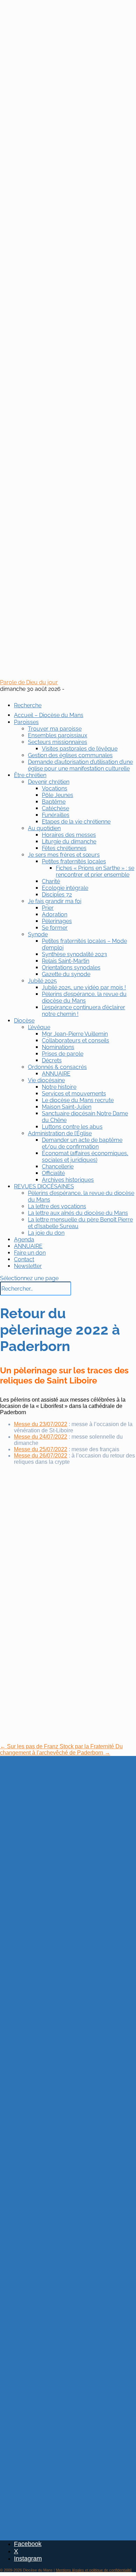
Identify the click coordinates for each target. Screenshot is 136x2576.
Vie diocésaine (46, 1080)
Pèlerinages (57, 921)
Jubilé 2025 (42, 981)
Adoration (55, 914)
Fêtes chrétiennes (64, 848)
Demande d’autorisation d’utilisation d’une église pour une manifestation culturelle (80, 765)
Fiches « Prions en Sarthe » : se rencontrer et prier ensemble (95, 871)
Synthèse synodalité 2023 (74, 954)
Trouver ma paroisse (55, 729)
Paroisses (26, 722)
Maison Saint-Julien (67, 1107)
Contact (24, 1259)
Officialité (53, 1173)
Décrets (52, 1060)
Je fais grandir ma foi (55, 901)
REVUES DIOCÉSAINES (44, 1186)
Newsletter (28, 1266)
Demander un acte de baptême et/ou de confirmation (82, 1143)
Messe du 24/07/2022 (41, 1437)
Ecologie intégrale (65, 888)
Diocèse (24, 1021)
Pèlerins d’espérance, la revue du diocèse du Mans (84, 997)
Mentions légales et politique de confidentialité (94, 2570)
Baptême (54, 802)
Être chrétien (30, 775)
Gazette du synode (66, 974)
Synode (38, 934)
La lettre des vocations (57, 1206)
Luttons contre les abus (72, 1127)
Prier (48, 908)
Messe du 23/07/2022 (41, 1424)
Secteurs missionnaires (58, 742)
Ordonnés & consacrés (57, 1067)
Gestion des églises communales (70, 755)
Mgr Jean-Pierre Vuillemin (75, 1034)
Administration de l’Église (60, 1133)
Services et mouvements (74, 1094)
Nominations (58, 1047)
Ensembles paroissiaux (58, 735)
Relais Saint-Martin (66, 961)
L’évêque (39, 1027)
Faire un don (30, 1253)
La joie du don (46, 1233)
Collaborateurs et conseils (75, 1040)
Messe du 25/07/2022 (41, 1449)
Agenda (24, 1239)
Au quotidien (44, 828)
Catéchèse (55, 808)
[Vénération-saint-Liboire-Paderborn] (52, 1521)
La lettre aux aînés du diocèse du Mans (78, 1213)
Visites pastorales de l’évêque (80, 749)
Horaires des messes (69, 835)
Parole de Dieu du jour (29, 682)
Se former (55, 928)
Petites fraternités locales (74, 861)
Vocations (55, 788)
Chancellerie (58, 1167)
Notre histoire (59, 1087)
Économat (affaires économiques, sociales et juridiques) (85, 1157)
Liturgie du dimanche (69, 842)
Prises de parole (63, 1054)
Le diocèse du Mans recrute (78, 1100)
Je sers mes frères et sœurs (64, 855)
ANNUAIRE (56, 1074)
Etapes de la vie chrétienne (76, 822)
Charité (51, 881)
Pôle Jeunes (58, 795)
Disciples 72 (57, 895)
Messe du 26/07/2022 (41, 1456)
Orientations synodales (71, 968)
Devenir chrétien (49, 782)
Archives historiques (68, 1180)
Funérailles (56, 815)
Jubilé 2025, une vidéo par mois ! (84, 987)
